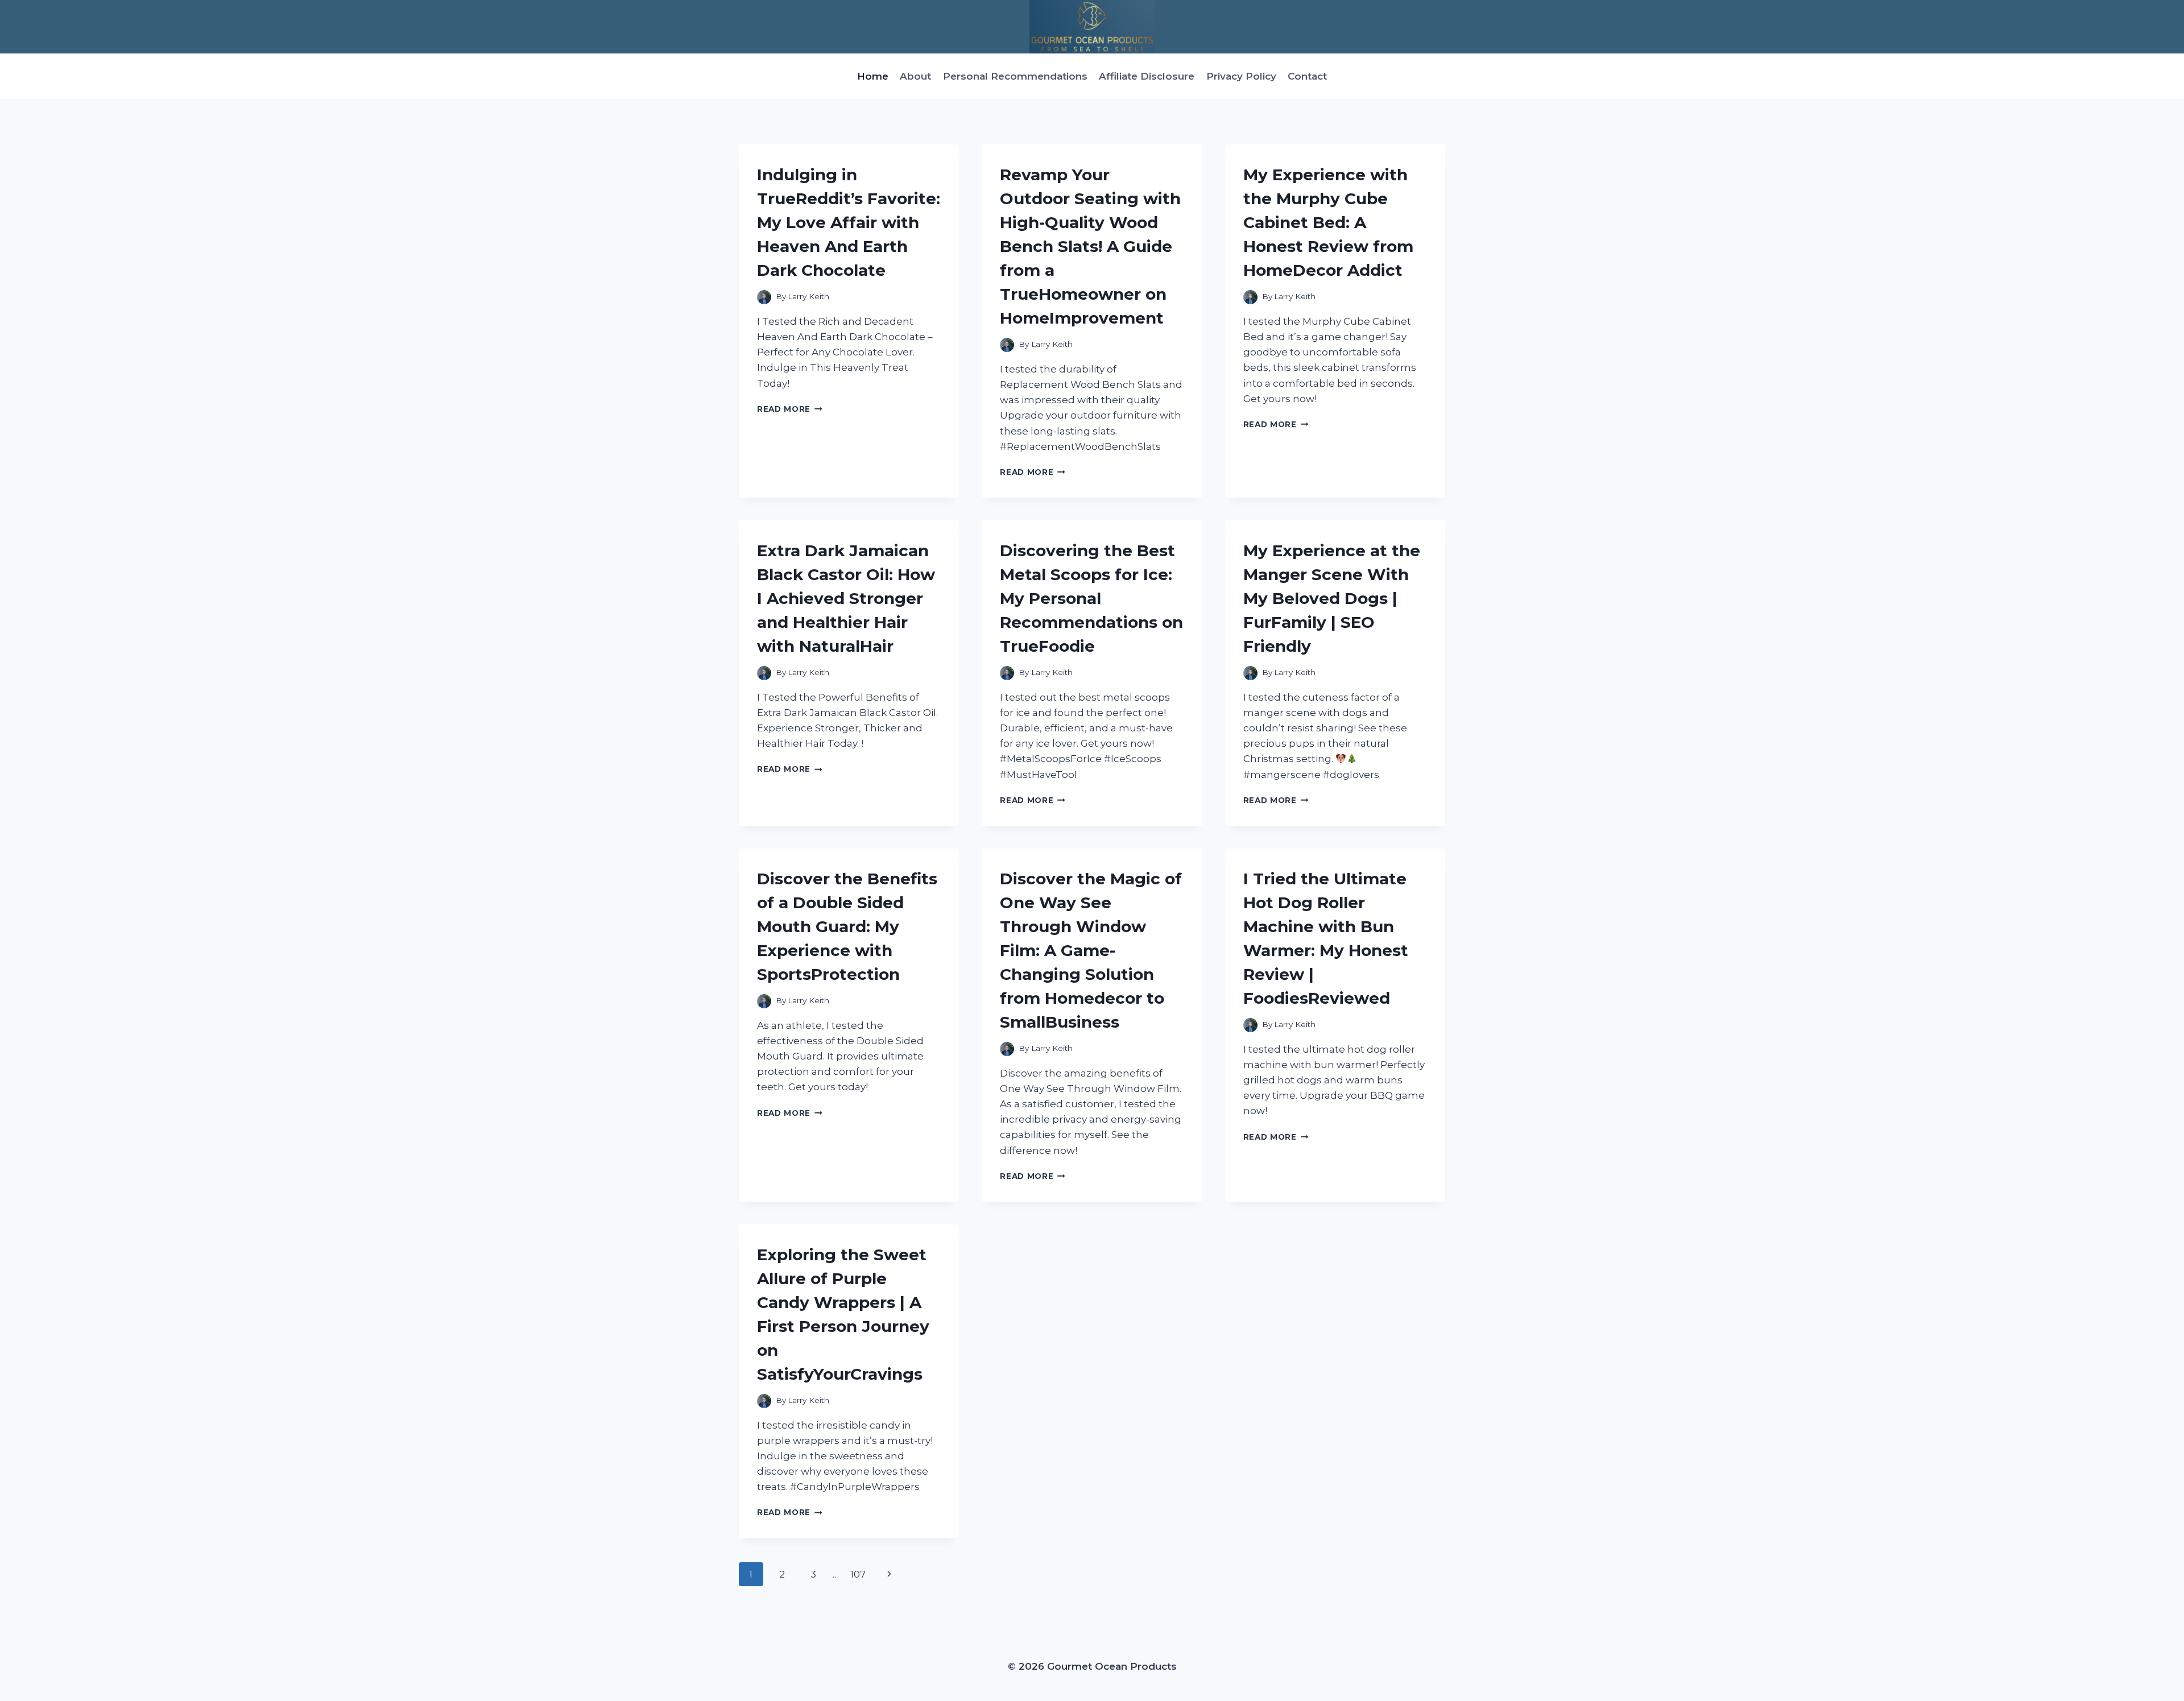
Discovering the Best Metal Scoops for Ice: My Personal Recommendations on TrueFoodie (1091, 598)
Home (873, 76)
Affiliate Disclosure (1147, 76)
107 (858, 1574)
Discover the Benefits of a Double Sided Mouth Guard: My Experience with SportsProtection (847, 926)
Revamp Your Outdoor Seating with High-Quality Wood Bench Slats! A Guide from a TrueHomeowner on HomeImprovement (1090, 246)
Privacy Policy (1241, 76)
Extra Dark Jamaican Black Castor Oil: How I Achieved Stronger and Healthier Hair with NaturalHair (846, 598)
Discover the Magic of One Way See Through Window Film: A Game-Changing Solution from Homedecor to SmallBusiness (1091, 950)
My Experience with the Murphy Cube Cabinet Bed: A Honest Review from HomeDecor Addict (1328, 222)
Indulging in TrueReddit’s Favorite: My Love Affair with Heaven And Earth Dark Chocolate (849, 222)
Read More (790, 409)
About (915, 76)
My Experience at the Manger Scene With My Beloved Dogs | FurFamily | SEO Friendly (1332, 598)
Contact (1307, 76)
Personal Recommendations (1015, 76)
